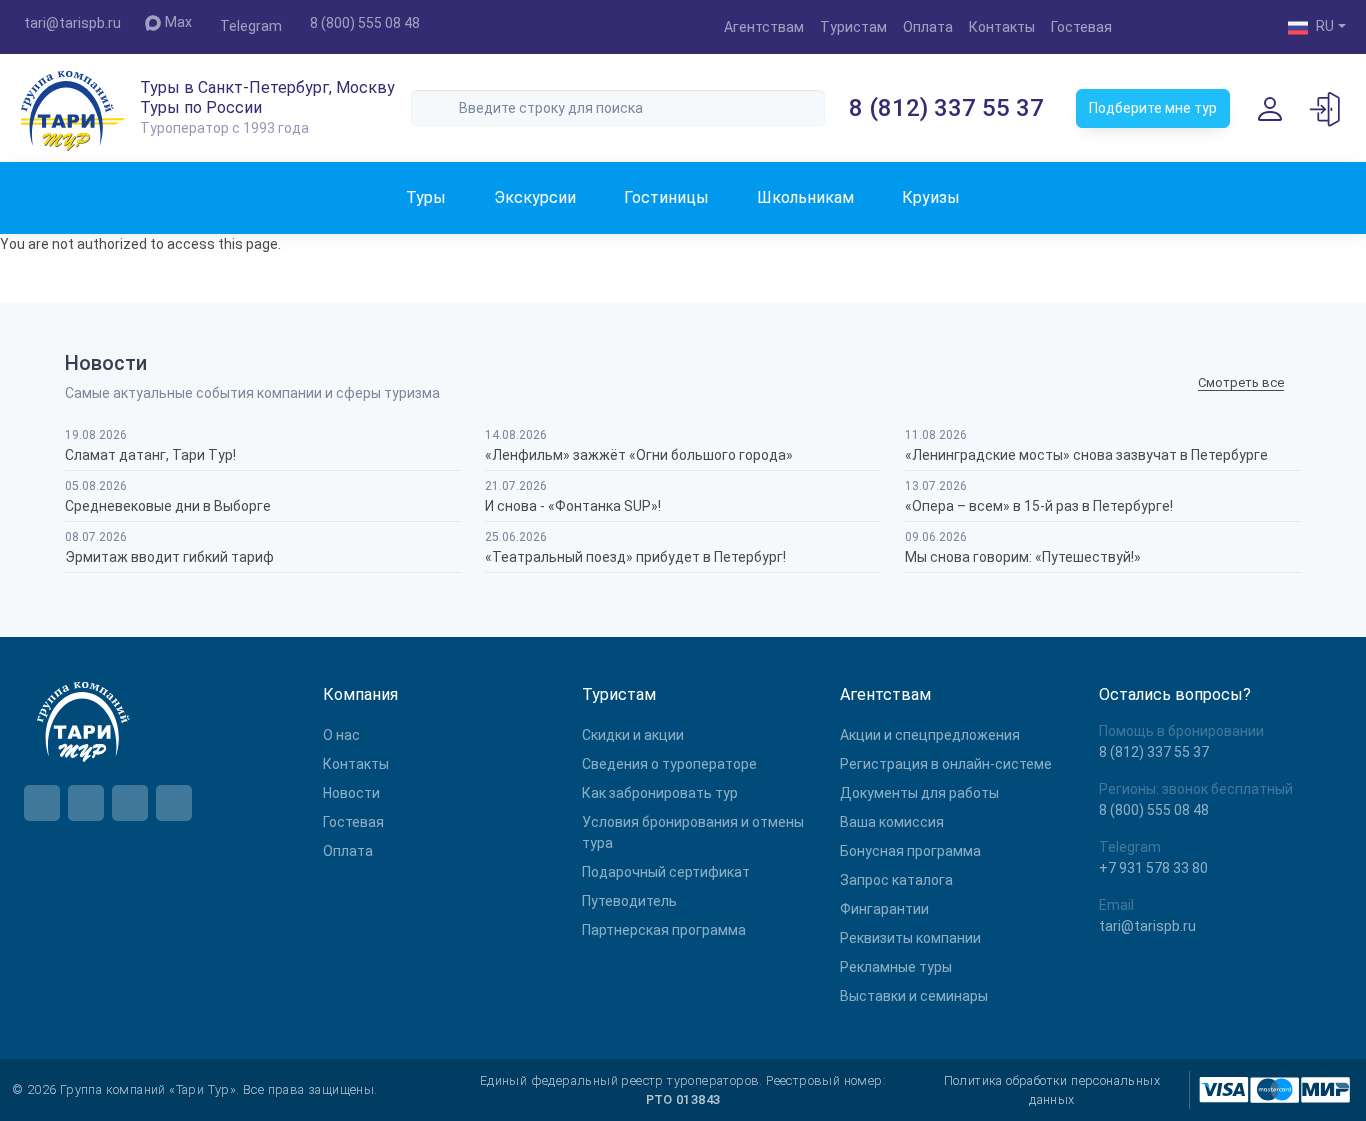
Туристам (853, 27)
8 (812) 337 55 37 (946, 108)
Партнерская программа (664, 930)
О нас (341, 735)
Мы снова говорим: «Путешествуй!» (1023, 557)
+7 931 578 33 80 (1153, 868)
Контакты (1002, 27)
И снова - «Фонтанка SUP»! (573, 506)
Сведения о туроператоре (669, 764)
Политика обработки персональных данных (1052, 1090)
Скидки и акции (633, 735)
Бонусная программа (910, 851)
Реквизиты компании (910, 938)
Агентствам (764, 27)
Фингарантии (884, 909)
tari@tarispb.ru (72, 23)
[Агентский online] (1326, 108)
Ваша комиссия (892, 822)
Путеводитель (629, 901)
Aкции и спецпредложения (930, 735)
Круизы (931, 197)
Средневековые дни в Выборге (168, 506)
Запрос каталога (896, 880)
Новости (351, 793)
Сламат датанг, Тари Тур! (150, 455)
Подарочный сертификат (666, 872)
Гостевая (1081, 27)
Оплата (928, 27)
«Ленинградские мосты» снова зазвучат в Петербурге (1086, 455)
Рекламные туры (896, 967)
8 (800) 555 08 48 (365, 23)
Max (178, 22)
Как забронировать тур (660, 793)
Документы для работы (919, 793)
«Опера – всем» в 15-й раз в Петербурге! (1039, 506)
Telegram (251, 26)
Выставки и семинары (914, 996)
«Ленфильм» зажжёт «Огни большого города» (639, 455)
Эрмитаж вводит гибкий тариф (169, 557)
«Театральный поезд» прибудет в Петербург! (635, 557)
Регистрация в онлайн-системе (946, 764)
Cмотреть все (1241, 382)
